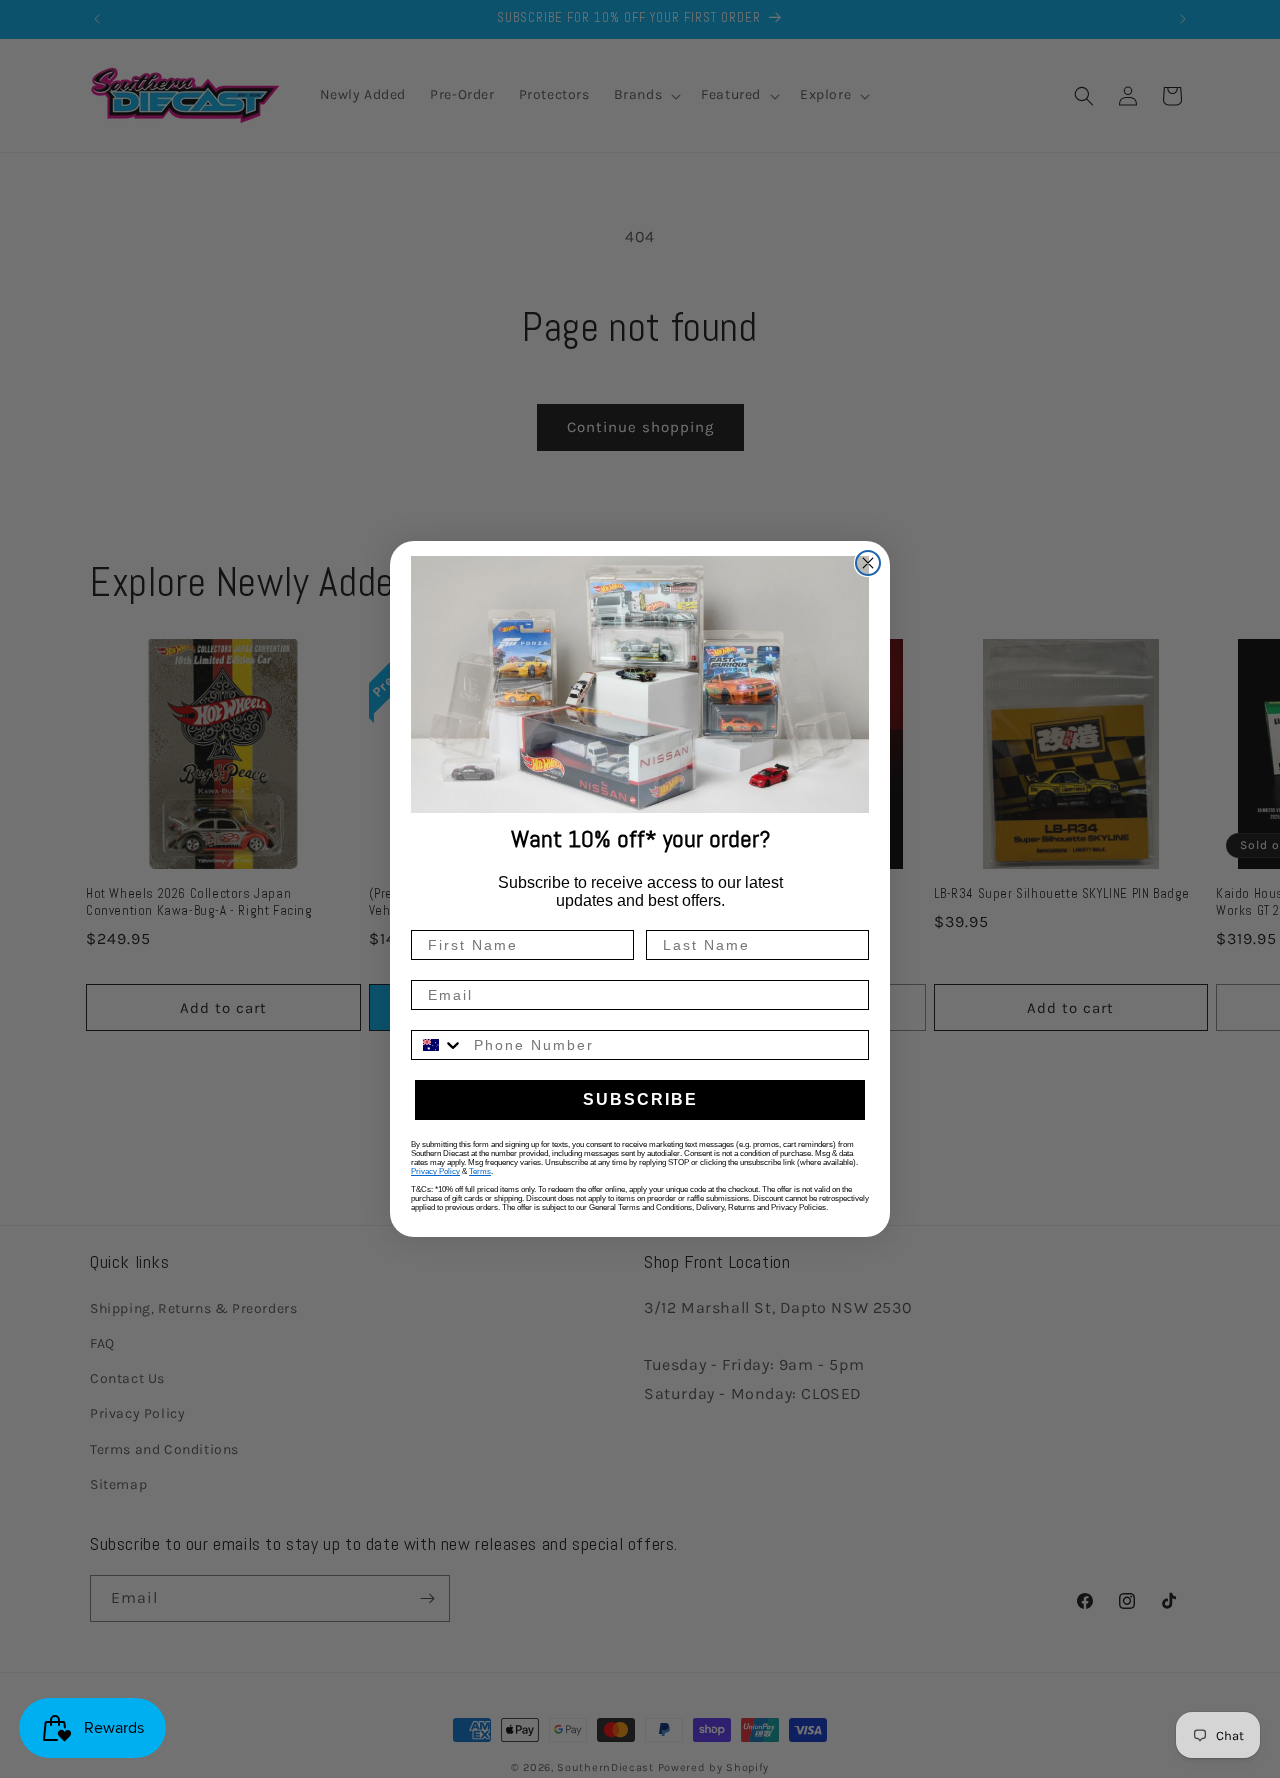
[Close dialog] (868, 563)
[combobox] (438, 1045)
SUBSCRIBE (640, 1099)
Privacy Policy (435, 1171)
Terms (480, 1171)
